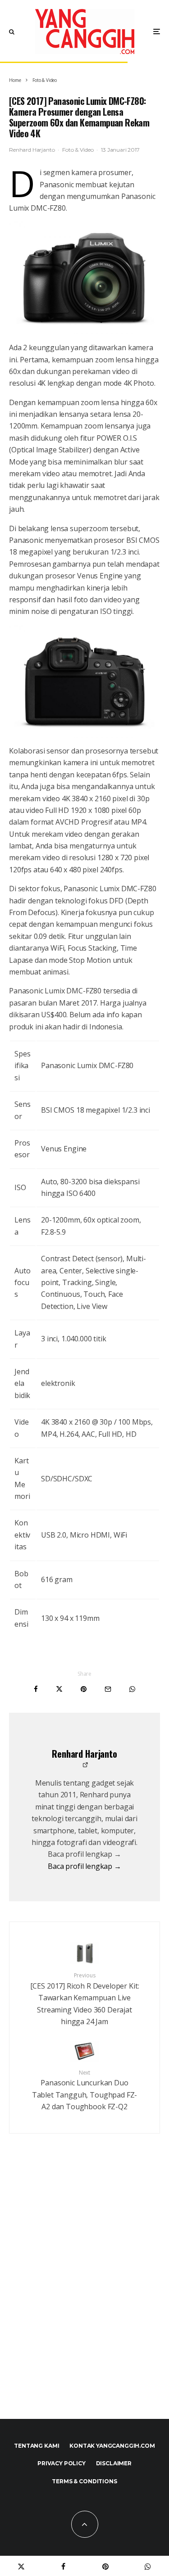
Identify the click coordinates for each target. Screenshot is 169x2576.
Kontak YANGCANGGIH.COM (112, 2446)
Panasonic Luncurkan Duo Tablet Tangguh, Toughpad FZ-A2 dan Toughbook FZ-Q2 (85, 2090)
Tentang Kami (37, 2446)
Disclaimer (114, 2463)
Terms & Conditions (84, 2481)
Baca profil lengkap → (84, 1866)
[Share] (36, 1689)
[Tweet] (59, 1689)
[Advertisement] (84, 2295)
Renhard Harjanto (32, 150)
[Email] (108, 1689)
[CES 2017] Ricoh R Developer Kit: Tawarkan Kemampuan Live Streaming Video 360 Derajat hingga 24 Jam (85, 1999)
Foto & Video (78, 150)
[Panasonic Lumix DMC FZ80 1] (84, 278)
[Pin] (84, 1689)
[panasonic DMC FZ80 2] (84, 681)
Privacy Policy (62, 2463)
